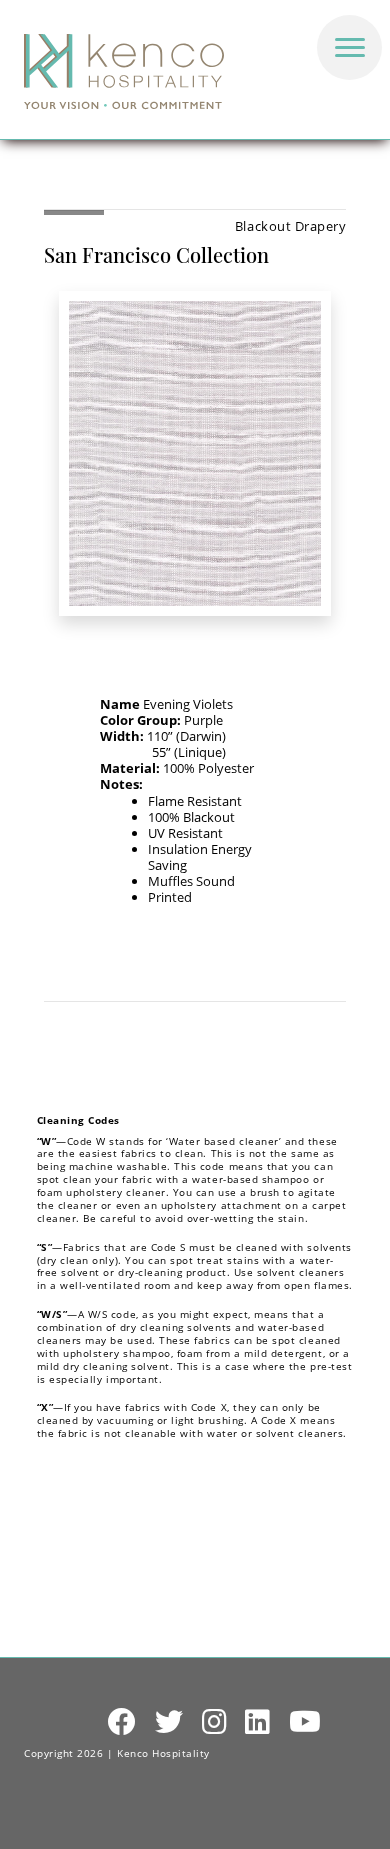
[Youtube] (305, 1722)
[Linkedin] (258, 1722)
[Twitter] (169, 1722)
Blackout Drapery (290, 226)
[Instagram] (215, 1722)
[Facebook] (122, 1722)
